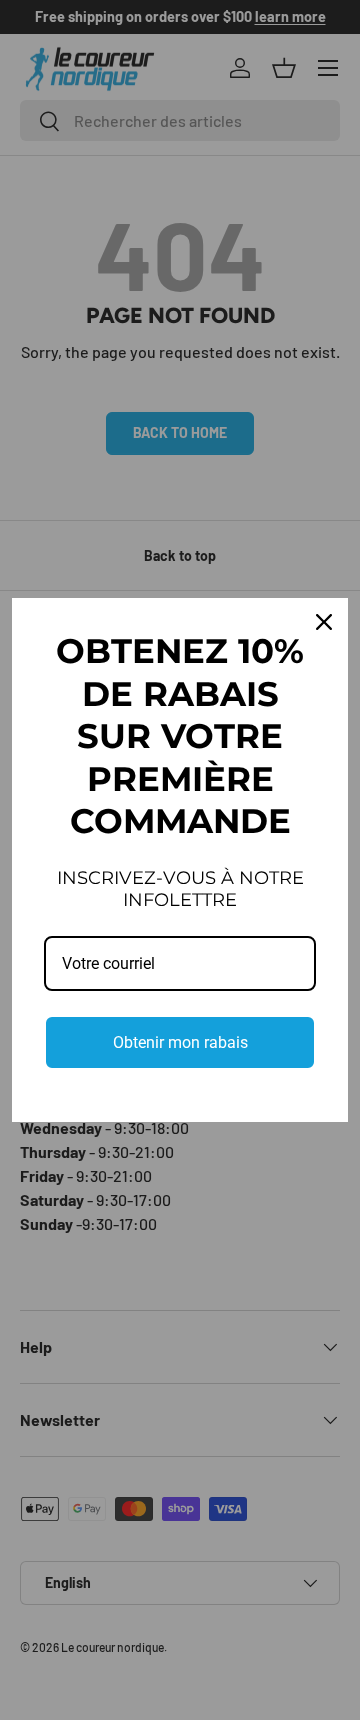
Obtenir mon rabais (180, 1042)
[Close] (324, 622)
